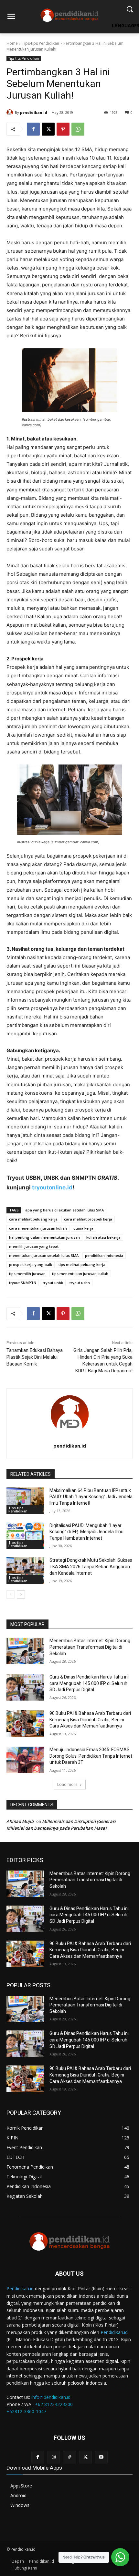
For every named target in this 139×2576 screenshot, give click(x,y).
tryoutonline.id (52, 1187)
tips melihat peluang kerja (82, 1264)
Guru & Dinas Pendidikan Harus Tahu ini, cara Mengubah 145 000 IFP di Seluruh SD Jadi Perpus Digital (90, 1683)
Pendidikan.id (20, 2288)
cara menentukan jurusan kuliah (38, 1228)
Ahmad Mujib (20, 1821)
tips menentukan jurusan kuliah (80, 1274)
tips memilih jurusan (27, 1274)
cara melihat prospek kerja (88, 1219)
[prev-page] (11, 1595)
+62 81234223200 (54, 2404)
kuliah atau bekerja (103, 1237)
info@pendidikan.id (51, 2397)
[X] (48, 129)
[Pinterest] (63, 129)
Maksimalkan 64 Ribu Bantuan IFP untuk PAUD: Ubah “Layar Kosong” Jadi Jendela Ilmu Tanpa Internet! (91, 1497)
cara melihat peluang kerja (33, 1219)
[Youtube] (101, 2457)
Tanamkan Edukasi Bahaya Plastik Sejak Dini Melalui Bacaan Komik (35, 1357)
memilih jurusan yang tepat (34, 1246)
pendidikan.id (34, 112)
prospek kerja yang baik (31, 1264)
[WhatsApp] (78, 129)
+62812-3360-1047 (26, 2411)
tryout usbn (80, 1283)
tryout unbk (53, 1283)
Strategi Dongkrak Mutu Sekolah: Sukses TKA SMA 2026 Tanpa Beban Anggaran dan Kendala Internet (91, 1566)
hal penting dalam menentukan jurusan (44, 1237)
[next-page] (21, 1595)
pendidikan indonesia (104, 1255)
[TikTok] (69, 2457)
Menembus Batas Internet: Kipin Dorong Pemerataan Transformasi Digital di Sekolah (90, 1647)
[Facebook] (33, 129)
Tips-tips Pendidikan (41, 43)
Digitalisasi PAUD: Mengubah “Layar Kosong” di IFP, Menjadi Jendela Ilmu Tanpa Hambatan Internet (86, 1532)
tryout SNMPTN (23, 1283)
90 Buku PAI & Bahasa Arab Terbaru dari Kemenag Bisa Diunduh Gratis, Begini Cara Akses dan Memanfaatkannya (90, 1720)
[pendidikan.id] (11, 113)
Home (12, 43)
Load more (67, 1784)
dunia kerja (83, 1228)
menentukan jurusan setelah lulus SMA (44, 1255)
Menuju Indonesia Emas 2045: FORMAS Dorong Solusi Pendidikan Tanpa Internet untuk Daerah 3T (91, 1756)
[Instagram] (53, 2457)
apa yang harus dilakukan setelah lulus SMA (64, 1210)
